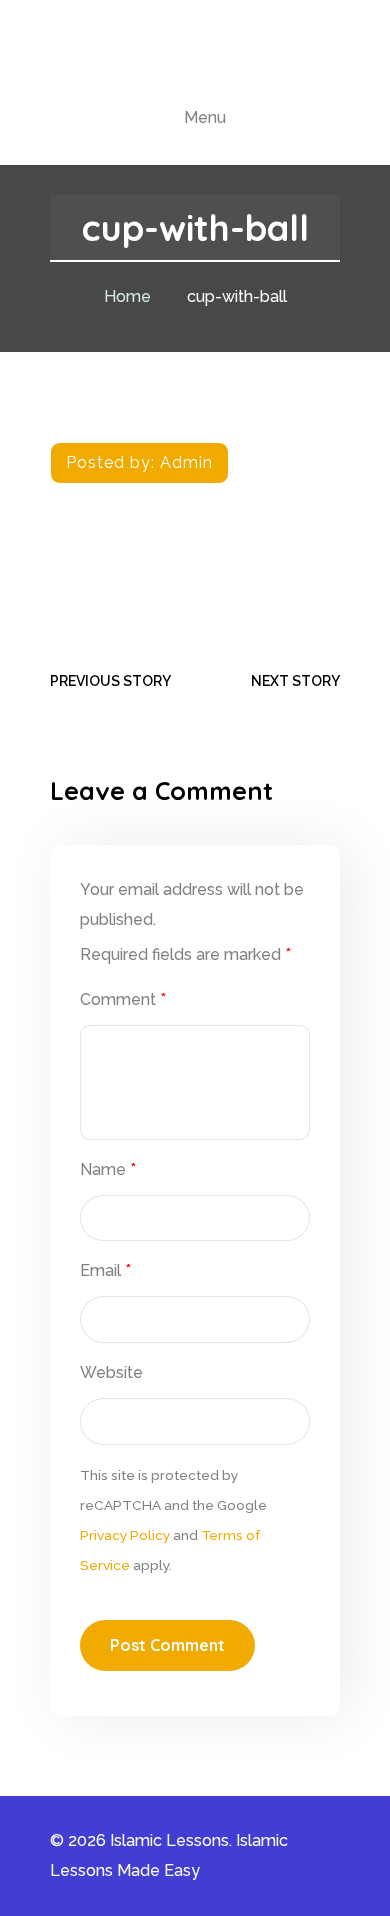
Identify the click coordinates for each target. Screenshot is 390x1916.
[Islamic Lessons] (195, 62)
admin (186, 462)
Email (105, 1270)
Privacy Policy (125, 1535)
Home (127, 296)
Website (111, 1372)
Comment (123, 999)
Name (108, 1169)
